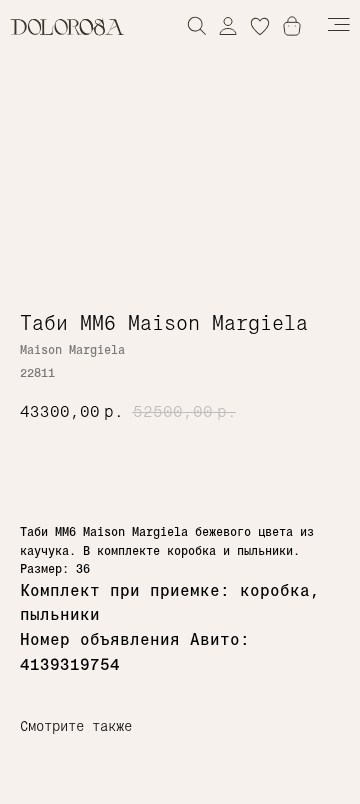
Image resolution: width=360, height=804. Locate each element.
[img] (228, 25)
